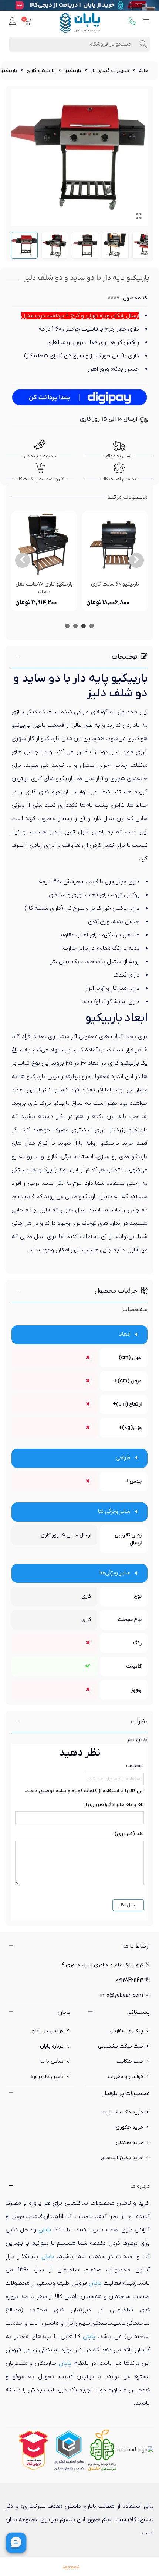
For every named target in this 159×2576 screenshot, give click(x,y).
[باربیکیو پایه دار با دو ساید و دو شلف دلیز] (139, 217)
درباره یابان (52, 2046)
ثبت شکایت (130, 2061)
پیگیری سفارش (126, 2031)
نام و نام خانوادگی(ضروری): (114, 1805)
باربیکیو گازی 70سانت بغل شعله (44, 588)
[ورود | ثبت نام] (13, 22)
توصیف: (135, 1766)
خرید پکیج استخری (122, 2158)
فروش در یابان (48, 2031)
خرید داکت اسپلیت (122, 2112)
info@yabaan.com (122, 1995)
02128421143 (130, 1980)
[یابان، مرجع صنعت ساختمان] (80, 22)
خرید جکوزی (129, 2127)
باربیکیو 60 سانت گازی (115, 584)
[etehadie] (69, 2450)
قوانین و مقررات (126, 2077)
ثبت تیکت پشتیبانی (121, 2046)
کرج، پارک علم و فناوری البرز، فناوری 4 (102, 1965)
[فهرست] (146, 22)
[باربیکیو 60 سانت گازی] (115, 544)
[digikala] (34, 2450)
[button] (136, 560)
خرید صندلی (129, 2143)
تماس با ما (52, 2061)
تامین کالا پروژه (47, 2077)
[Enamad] (135, 2450)
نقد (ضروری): (129, 1834)
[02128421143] (132, 22)
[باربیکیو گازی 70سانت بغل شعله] (44, 544)
